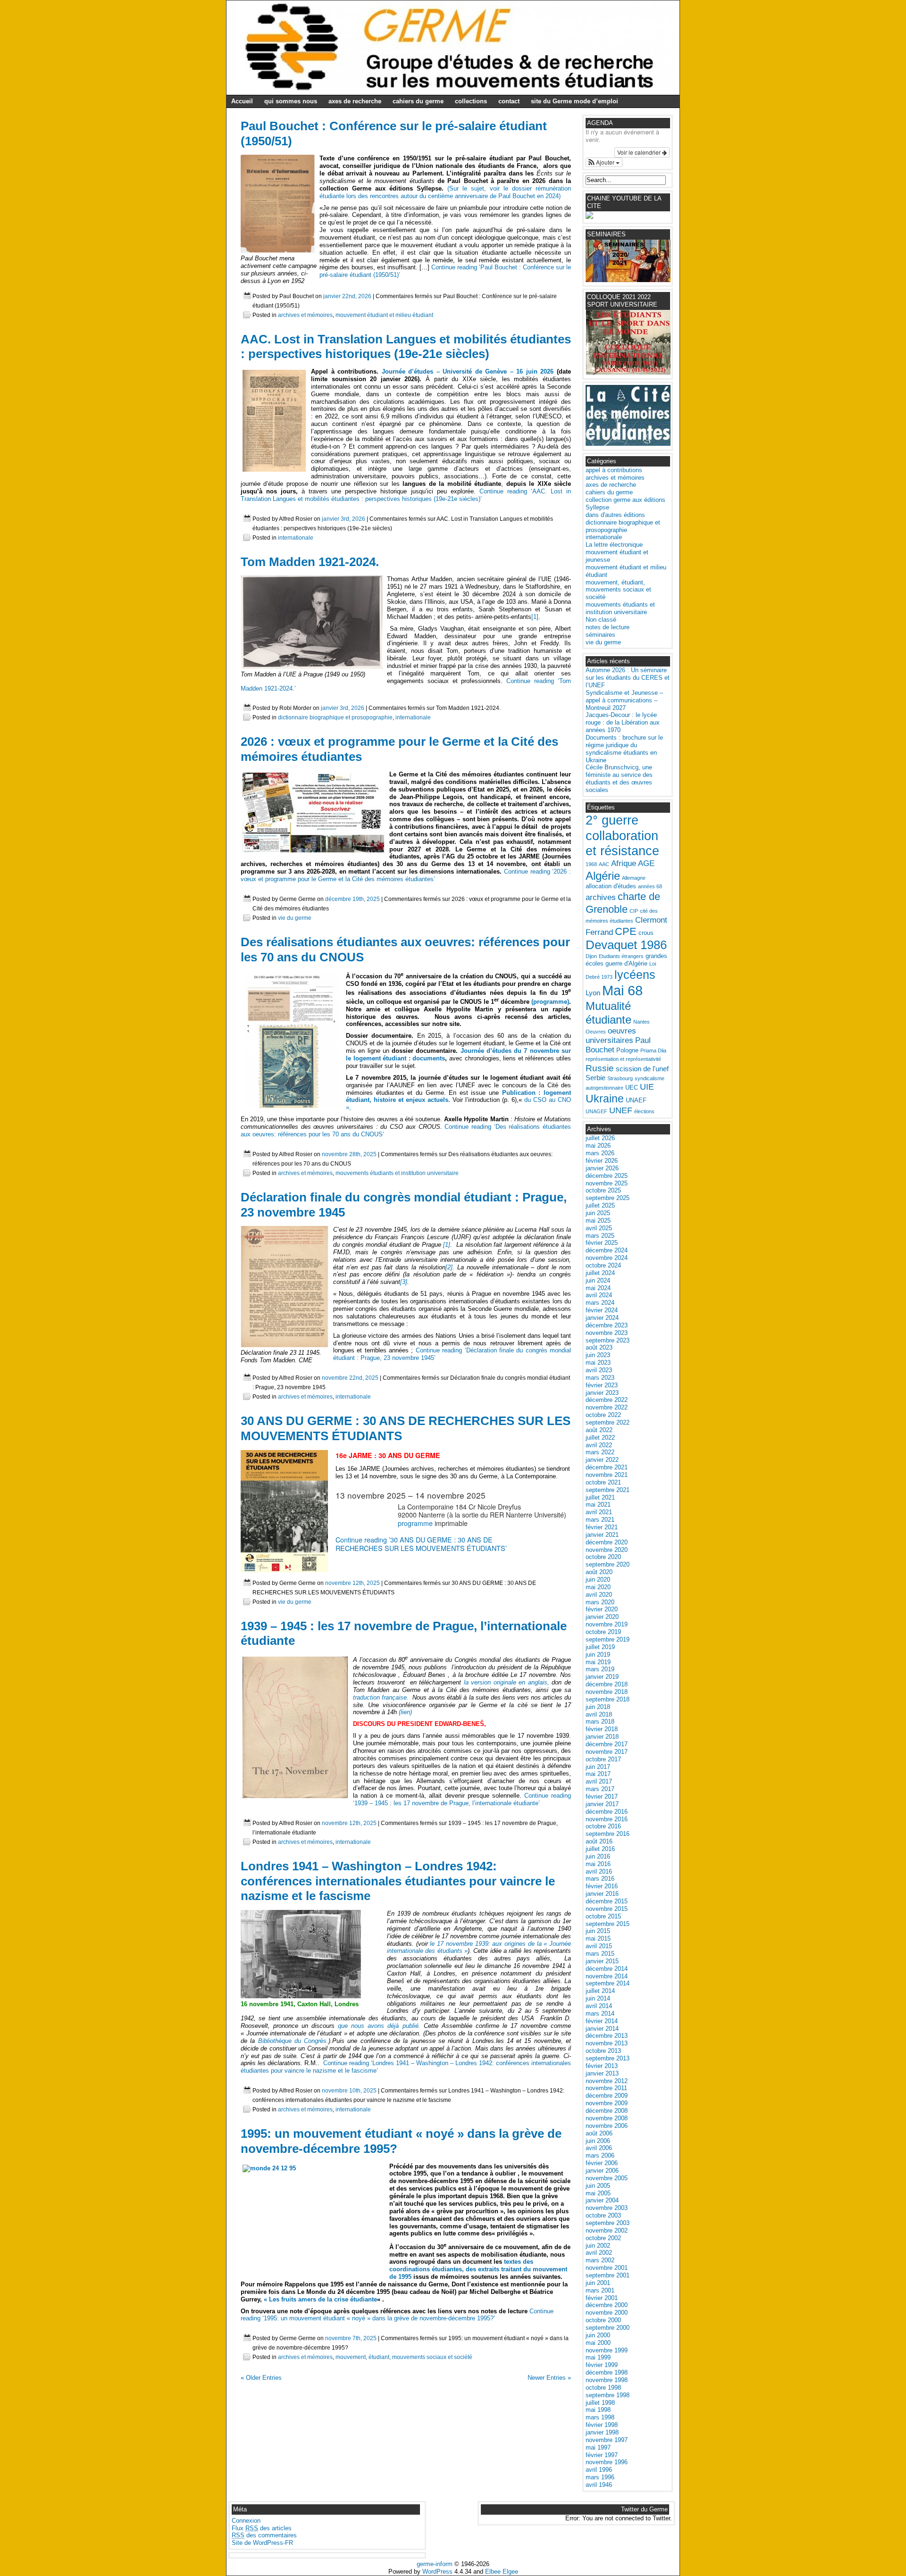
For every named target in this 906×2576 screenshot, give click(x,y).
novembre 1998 (607, 2380)
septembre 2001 (608, 2275)
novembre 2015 (607, 1909)
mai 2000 (598, 2343)
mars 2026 (600, 1153)
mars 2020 (600, 1602)
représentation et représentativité (623, 1059)
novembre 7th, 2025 (351, 2338)
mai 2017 (598, 1774)
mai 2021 (598, 1505)
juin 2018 (598, 1707)
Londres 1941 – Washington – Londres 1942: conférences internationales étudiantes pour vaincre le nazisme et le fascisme (398, 1881)
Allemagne (634, 878)
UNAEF (636, 1100)
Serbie (596, 1078)
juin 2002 (598, 2246)
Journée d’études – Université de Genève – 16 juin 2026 (468, 371)
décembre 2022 (607, 1400)
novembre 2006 (607, 2126)
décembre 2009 (607, 2096)
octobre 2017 (603, 1759)
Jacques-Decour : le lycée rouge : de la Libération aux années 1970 (623, 722)
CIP (634, 911)
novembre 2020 (607, 1550)
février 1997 (602, 2455)
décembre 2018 (607, 1684)
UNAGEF (596, 1111)
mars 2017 (600, 1789)
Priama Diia (653, 1050)
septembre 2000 (608, 2328)
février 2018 (602, 1729)
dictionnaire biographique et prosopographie (335, 717)
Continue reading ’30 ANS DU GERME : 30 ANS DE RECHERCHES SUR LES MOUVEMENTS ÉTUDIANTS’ (421, 1544)
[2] (449, 1267)
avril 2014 (599, 2006)
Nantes (642, 1022)
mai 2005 (598, 2193)
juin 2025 (598, 1213)
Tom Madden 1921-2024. (310, 562)
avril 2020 (599, 1595)
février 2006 (602, 2163)
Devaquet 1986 (626, 945)
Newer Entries (549, 2378)
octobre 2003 (603, 2215)
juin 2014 (598, 1998)
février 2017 (602, 1797)
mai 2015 (598, 1938)
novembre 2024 (607, 1258)
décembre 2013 (607, 2036)
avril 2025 (599, 1228)
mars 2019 (600, 1669)
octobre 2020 (603, 1557)
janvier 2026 (602, 1168)
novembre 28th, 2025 (349, 1154)
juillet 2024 (600, 1273)
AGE (646, 863)
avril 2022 (599, 1445)
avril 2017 (599, 1781)
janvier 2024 (602, 1318)
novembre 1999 (607, 2350)
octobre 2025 (603, 1190)
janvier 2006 (602, 2171)
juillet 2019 (600, 1647)
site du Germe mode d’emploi (575, 101)
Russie (600, 1068)
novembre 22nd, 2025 (350, 1378)
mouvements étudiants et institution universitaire (397, 1173)
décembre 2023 (607, 1325)
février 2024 (602, 1310)
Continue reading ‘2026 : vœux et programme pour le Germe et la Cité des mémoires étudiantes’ (406, 875)
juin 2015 (598, 1931)
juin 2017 (598, 1767)
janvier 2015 (602, 1961)
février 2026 (602, 1161)
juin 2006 (598, 2141)
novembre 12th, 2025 (352, 1583)
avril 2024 (599, 1295)
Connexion (246, 2521)
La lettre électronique (614, 545)
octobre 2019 (603, 1632)
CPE (626, 931)
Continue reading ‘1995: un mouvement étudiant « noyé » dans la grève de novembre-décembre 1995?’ (397, 2315)
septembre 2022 (608, 1422)
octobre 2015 (603, 1916)
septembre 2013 (608, 2058)
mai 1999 (598, 2357)
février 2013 (602, 2066)
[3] (404, 1282)
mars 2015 (600, 1954)
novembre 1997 (607, 2440)
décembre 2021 (607, 1467)
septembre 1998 (608, 2395)
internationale (296, 538)
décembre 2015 (607, 1901)
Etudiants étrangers (621, 956)
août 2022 (599, 1430)
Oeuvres (596, 1032)
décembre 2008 (607, 2111)
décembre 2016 (607, 1812)
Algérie (603, 876)
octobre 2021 (603, 1482)
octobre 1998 (603, 2388)
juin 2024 (598, 1280)
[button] (604, 163)
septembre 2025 (608, 1198)
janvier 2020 (602, 1617)
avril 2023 (599, 1370)
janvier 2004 (602, 2200)
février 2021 (602, 1527)
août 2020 (599, 1572)
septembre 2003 (608, 2223)
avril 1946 (599, 2485)
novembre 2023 (607, 1333)
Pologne (627, 1050)
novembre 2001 (607, 2268)
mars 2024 (600, 1303)
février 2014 (602, 2021)
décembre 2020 (607, 1542)
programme (415, 1523)
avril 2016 (599, 1872)
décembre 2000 (607, 2305)
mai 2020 (598, 1587)
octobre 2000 (603, 2320)
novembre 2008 (607, 2118)
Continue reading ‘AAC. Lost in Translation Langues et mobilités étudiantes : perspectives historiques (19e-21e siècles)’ (406, 495)
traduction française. (381, 1697)
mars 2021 (600, 1520)
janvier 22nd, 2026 (347, 296)
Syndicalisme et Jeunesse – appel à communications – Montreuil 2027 (624, 700)
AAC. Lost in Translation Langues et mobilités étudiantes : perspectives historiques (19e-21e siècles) (406, 347)
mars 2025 (600, 1236)
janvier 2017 (602, 1804)
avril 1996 (599, 2470)
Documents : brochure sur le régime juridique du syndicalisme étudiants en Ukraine (624, 749)
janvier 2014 (602, 2029)
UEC (632, 1088)
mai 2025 (598, 1221)
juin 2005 (598, 2186)
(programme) (550, 1002)
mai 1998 (598, 2410)
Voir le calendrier (640, 152)
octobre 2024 (603, 1265)
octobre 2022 (603, 1415)
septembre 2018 (608, 1699)
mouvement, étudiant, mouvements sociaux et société (404, 2357)
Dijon (591, 956)
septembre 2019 (608, 1639)
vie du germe (295, 918)
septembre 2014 (608, 1983)
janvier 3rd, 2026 (344, 519)
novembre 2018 (607, 1692)
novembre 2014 (607, 1976)
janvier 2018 (602, 1737)
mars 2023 (600, 1378)
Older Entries (261, 2378)
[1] (535, 617)
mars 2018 (600, 1722)
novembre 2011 (606, 2088)
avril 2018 (599, 1714)
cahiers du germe (418, 101)
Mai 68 (622, 990)
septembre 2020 (608, 1564)
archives (601, 897)
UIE (647, 1087)
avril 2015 (599, 1946)
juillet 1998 (600, 2403)
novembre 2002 (607, 2230)
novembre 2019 (607, 1624)
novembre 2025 (607, 1183)
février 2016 (602, 1886)
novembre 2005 (607, 2178)
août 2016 (599, 1841)
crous (646, 933)
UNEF (621, 1110)
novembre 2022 (607, 1407)
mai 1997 (598, 2447)
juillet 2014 (600, 1991)
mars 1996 (600, 2477)
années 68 (650, 886)
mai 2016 (598, 1864)
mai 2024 (598, 1288)
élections (644, 1111)
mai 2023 (598, 1363)
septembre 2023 (608, 1340)
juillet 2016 (600, 1849)
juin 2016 (598, 1856)
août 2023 (599, 1347)
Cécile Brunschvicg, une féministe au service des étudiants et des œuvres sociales (619, 779)
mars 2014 (600, 2013)
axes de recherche (355, 101)
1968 (591, 864)
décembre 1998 (607, 2372)
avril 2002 (599, 2253)
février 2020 (602, 1609)
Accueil (242, 101)
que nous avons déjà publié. (379, 2026)
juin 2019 (598, 1655)
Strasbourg (620, 1078)
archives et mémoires (305, 315)
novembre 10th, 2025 (349, 2090)
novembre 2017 (607, 1752)
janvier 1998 (602, 2432)
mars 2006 (600, 2155)
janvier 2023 (602, 1393)
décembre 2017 (607, 1744)
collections (471, 101)
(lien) (404, 1712)
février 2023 (602, 1385)
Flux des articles (262, 2528)
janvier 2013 (602, 2073)
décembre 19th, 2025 (352, 899)
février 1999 (602, 2365)
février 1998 (602, 2425)
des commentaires (264, 2535)
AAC (604, 864)
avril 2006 (599, 2148)
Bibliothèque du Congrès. (294, 2041)
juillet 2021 (600, 1497)
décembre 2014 (607, 1969)
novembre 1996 (607, 2462)
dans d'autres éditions (615, 515)
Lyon (593, 993)
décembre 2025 (607, 1176)
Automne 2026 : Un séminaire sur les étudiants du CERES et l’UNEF (628, 678)
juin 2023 (598, 1355)
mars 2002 (600, 2260)
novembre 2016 (607, 1819)
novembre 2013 (607, 2043)
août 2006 (599, 2133)
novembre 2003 (607, 2208)
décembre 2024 (607, 1250)
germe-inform (435, 2564)
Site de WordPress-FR (262, 2543)
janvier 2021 (602, 1535)
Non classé (601, 620)
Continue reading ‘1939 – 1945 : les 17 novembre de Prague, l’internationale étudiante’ (462, 1799)
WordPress (437, 2572)
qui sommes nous (291, 101)
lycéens (635, 975)
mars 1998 (600, 2417)
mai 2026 (598, 1146)
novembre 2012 (607, 2081)
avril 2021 (599, 1512)
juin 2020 (598, 1580)
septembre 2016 (608, 1834)
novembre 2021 (607, 1475)
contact (509, 101)
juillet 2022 (600, 1438)
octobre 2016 (603, 1826)
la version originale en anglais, (505, 1682)
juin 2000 (598, 2335)
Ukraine (605, 1099)
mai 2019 (598, 1662)
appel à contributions (614, 470)
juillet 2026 (600, 1138)
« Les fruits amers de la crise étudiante (320, 2299)
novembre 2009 (607, 2103)
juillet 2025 (600, 1205)
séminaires (600, 635)
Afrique (624, 863)
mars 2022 (600, 1452)
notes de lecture (608, 627)
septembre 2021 (608, 1490)
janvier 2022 (602, 1460)
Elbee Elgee (502, 2572)
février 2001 (602, 2298)
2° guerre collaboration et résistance (622, 836)
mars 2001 (600, 2290)
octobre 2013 (603, 2051)
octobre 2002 (603, 2238)
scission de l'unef (642, 1069)
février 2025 (602, 1243)
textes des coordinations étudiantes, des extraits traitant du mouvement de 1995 (478, 2269)
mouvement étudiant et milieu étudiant (384, 315)
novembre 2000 (607, 2313)
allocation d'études (611, 886)
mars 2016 (600, 1879)
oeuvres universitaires (611, 1036)
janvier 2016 (602, 1894)
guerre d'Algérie (626, 963)
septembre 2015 (608, 1924)
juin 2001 (598, 2283)
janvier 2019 (602, 1677)
